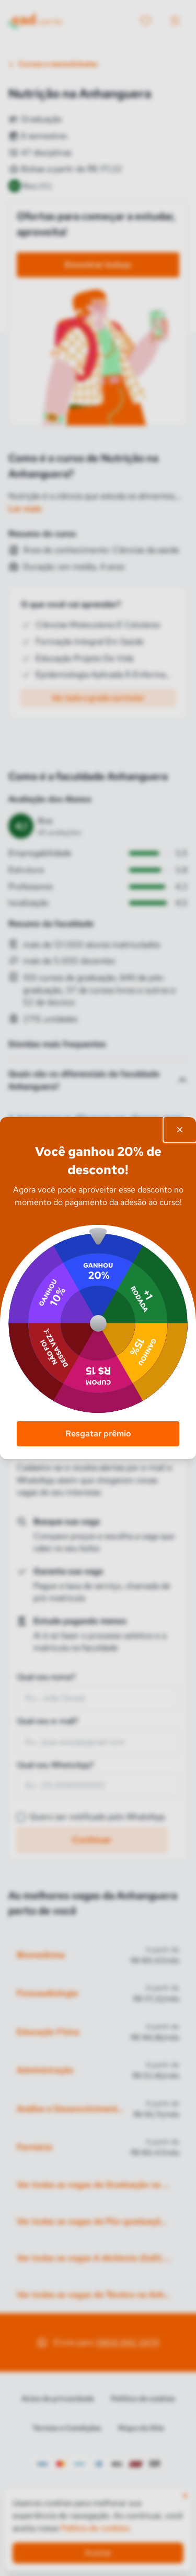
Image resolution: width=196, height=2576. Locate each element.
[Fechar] (180, 1130)
